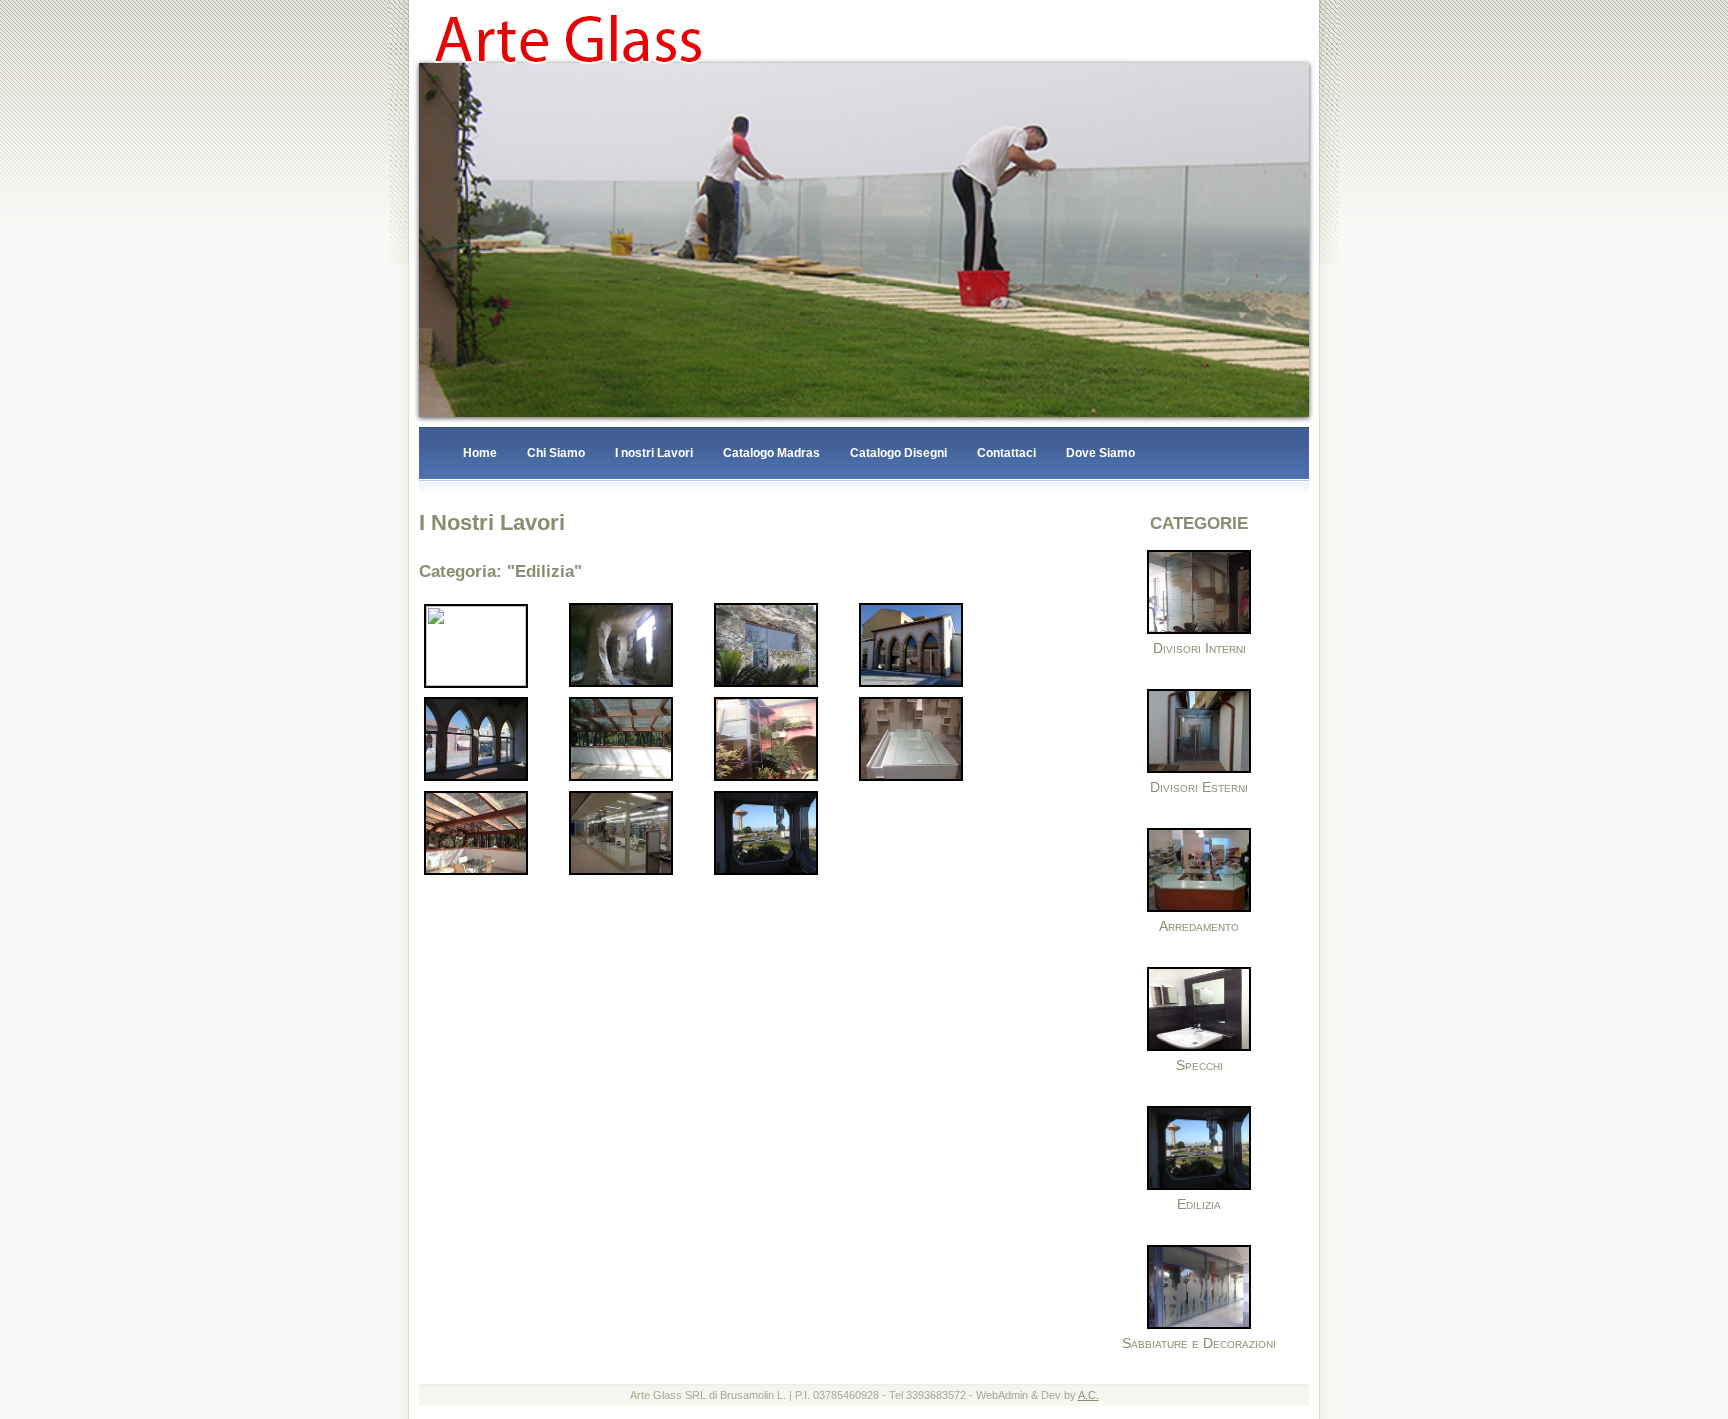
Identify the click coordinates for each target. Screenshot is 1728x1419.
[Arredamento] (1199, 909)
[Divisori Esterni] (1199, 770)
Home (480, 454)
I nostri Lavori (654, 454)
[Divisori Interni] (1199, 631)
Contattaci (1006, 454)
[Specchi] (1199, 1048)
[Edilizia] (1199, 1187)
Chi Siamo (556, 454)
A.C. (1088, 1396)
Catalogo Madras (771, 454)
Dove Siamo (1100, 454)
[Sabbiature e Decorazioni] (1199, 1326)
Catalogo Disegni (898, 454)
